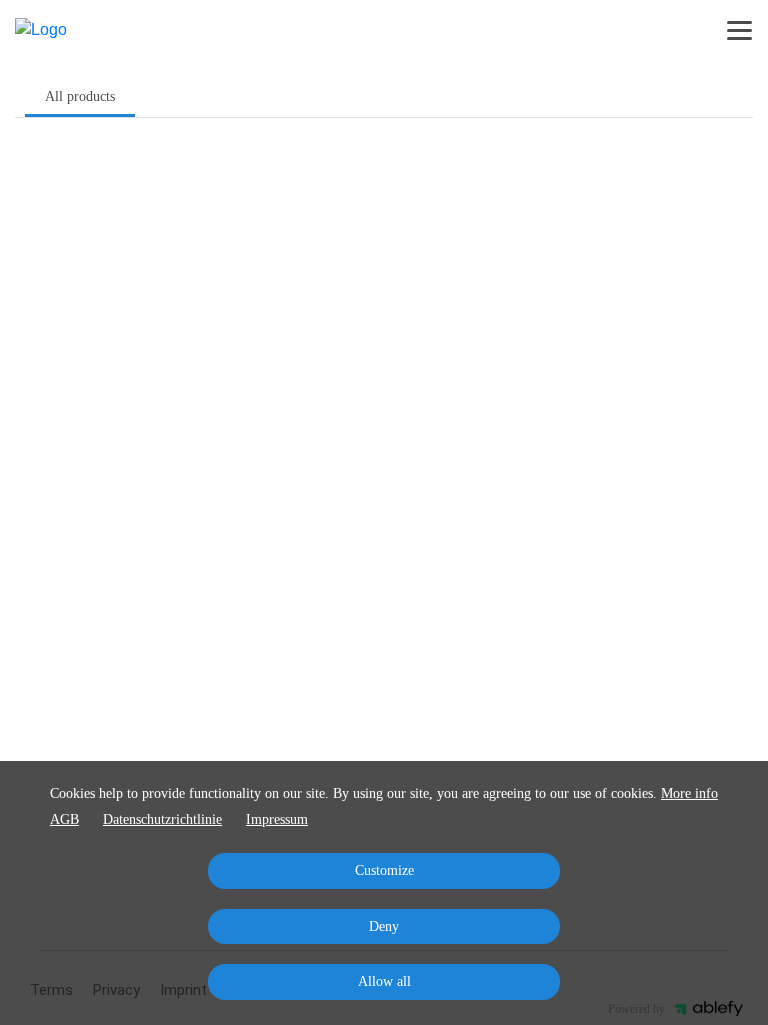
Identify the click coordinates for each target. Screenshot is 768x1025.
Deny (384, 926)
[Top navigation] (739, 30)
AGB (64, 819)
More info (689, 793)
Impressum (277, 819)
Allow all (384, 981)
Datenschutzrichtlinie (162, 819)
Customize (384, 870)
